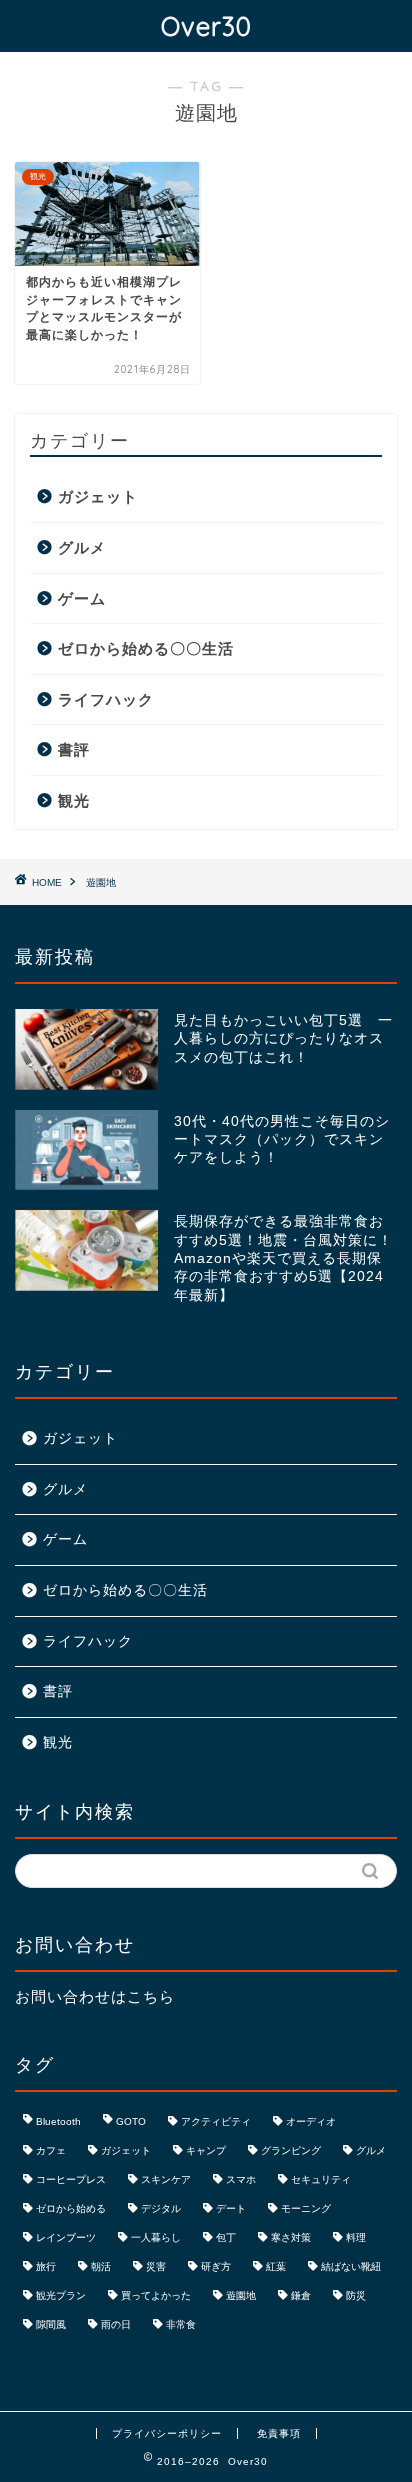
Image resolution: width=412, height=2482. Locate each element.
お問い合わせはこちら (95, 1996)
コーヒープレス (71, 2179)
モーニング (306, 2208)
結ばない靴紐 (351, 2266)
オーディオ (311, 2121)
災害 (156, 2266)
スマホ (241, 2179)
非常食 (181, 2324)
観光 (74, 800)
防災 (356, 2295)
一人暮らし (156, 2237)
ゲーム (82, 598)
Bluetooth (58, 2121)
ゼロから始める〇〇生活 (146, 648)
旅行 (46, 2266)
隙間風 (51, 2324)
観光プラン (61, 2295)
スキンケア (166, 2179)
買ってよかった (156, 2295)
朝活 (101, 2266)
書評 (74, 749)
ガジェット (98, 496)
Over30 (206, 26)
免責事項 (279, 2433)
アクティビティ (216, 2121)
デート (231, 2208)
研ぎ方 (216, 2266)
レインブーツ (66, 2237)
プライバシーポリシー (167, 2433)
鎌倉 (301, 2295)
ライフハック (106, 699)
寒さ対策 (291, 2237)
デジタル (161, 2208)
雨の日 (116, 2324)
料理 (356, 2237)
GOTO (131, 2121)
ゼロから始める (71, 2208)
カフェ (51, 2150)
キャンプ (206, 2150)
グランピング (291, 2150)
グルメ (82, 547)
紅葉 (276, 2266)
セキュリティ (321, 2179)
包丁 (226, 2237)
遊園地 (241, 2295)
